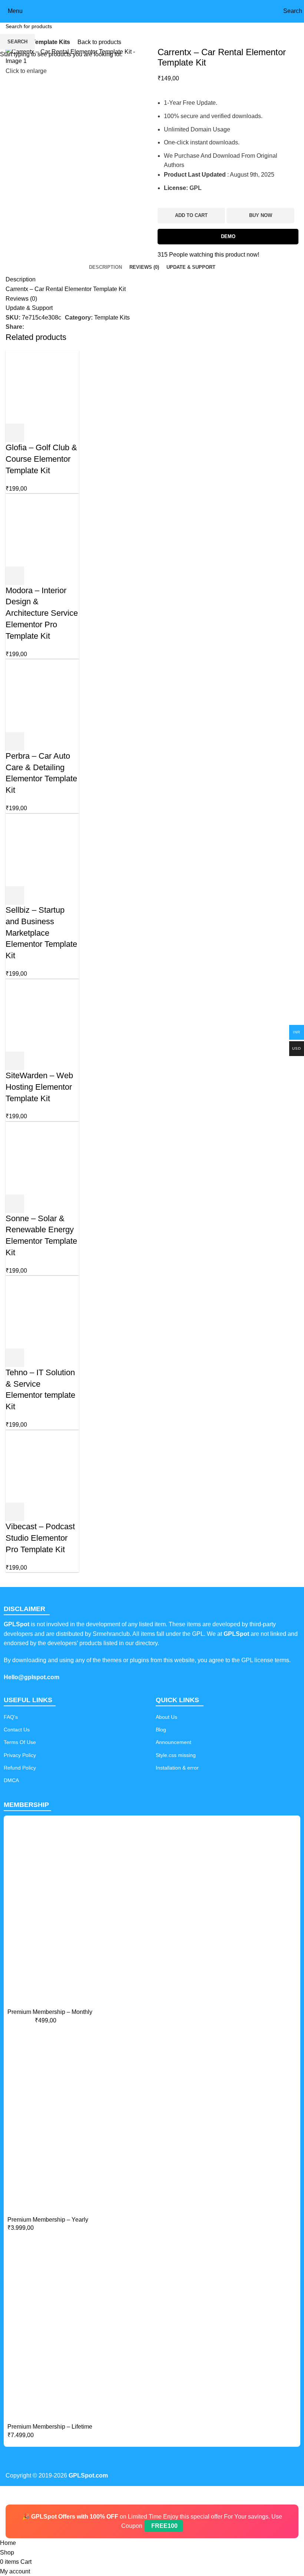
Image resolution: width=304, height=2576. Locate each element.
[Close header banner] (9, 2495)
